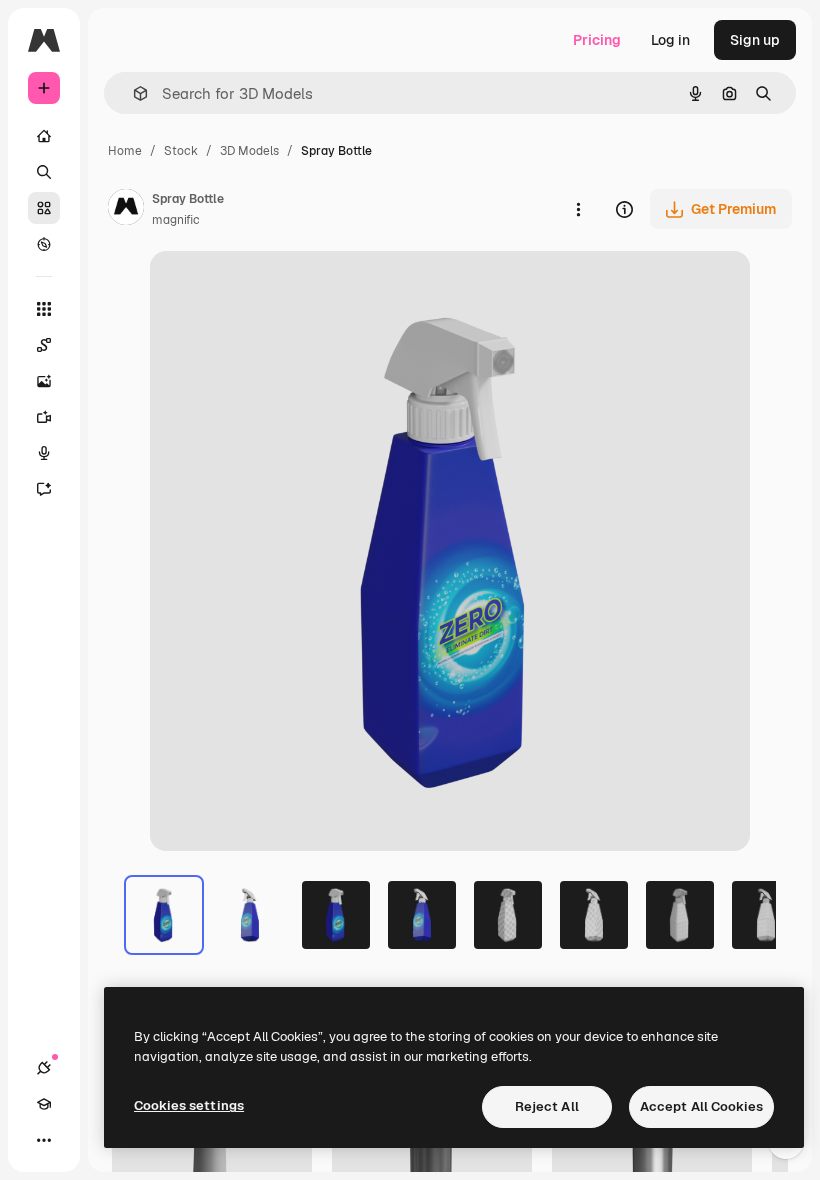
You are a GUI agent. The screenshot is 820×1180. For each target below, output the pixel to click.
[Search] (44, 172)
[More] (44, 1140)
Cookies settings (189, 1105)
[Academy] (44, 1104)
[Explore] (44, 244)
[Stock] (44, 208)
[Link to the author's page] (126, 210)
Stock (181, 151)
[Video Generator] (44, 417)
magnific (176, 220)
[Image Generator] (44, 381)
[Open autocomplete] (132, 93)
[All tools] (44, 309)
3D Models (249, 151)
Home (125, 151)
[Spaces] (44, 345)
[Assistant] (44, 489)
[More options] (578, 209)
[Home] (44, 136)
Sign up (755, 40)
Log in (670, 40)
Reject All (547, 1106)
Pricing (597, 40)
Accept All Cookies (701, 1106)
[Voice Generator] (44, 453)
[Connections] (44, 1068)
